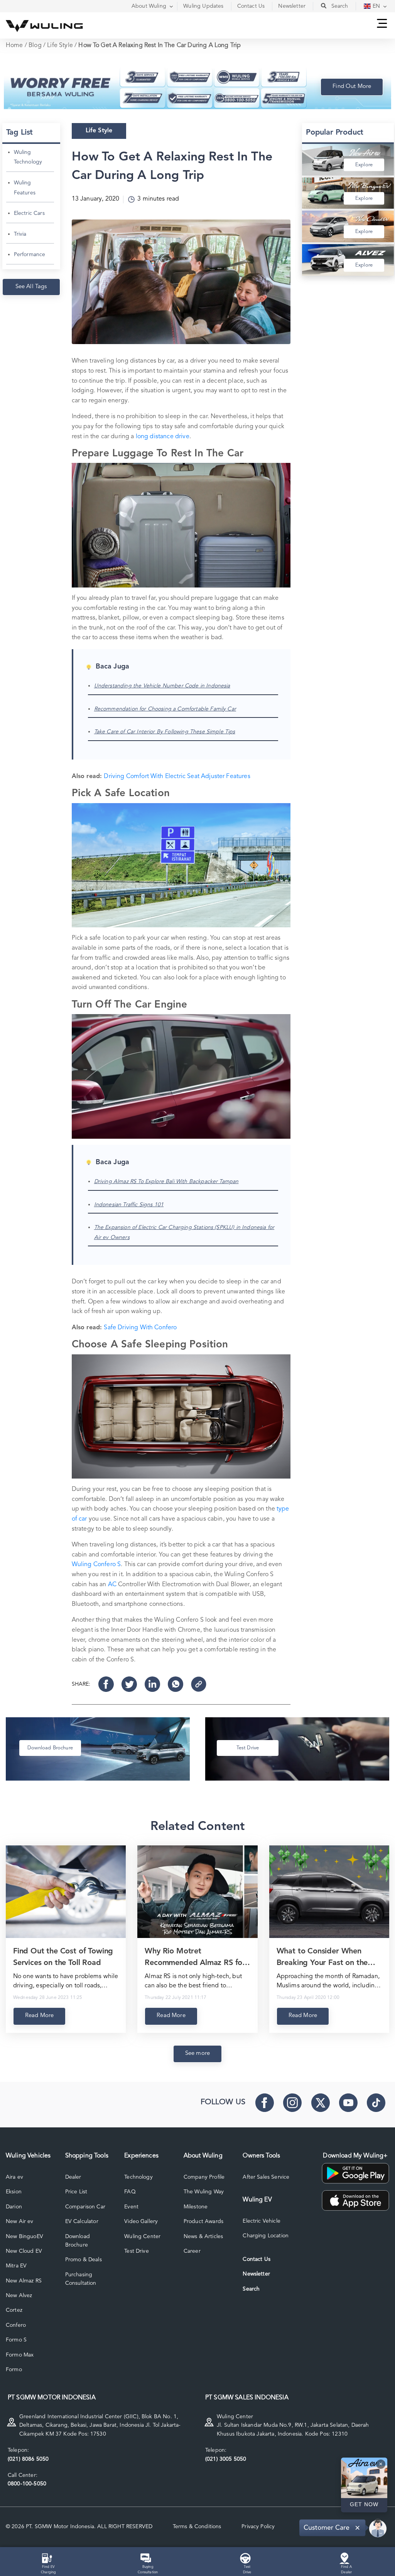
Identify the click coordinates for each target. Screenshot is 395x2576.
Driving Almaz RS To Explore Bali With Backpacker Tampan (166, 1182)
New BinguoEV (24, 2237)
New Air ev (20, 2222)
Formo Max (20, 2355)
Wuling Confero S (96, 1565)
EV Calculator (82, 2222)
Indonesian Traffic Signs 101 (129, 1205)
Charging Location (266, 2236)
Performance (30, 255)
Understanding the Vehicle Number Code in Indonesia (162, 686)
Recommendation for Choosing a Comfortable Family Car (165, 709)
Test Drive (137, 2251)
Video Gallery (141, 2222)
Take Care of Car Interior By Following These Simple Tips (165, 732)
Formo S (16, 2340)
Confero (16, 2325)
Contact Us (257, 2259)
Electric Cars (29, 213)
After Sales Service (266, 2177)
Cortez (14, 2310)
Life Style (60, 46)
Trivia (20, 234)
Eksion (14, 2192)
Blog (35, 46)
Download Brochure (78, 2241)
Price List (76, 2192)
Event (131, 2207)
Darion (14, 2207)
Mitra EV (16, 2266)
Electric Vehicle (262, 2221)
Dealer (73, 2177)
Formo (14, 2370)
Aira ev (14, 2177)
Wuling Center (142, 2237)
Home (14, 46)
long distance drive (163, 437)
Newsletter (256, 2274)
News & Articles (203, 2237)
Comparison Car (85, 2207)
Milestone (196, 2207)
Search (251, 2289)
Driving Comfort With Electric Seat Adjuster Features (177, 777)
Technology (138, 2177)
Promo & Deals (84, 2260)
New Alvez (19, 2296)
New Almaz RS (24, 2281)
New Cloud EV (24, 2251)
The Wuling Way (204, 2192)
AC (112, 1585)
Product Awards (203, 2222)
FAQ (130, 2192)
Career (192, 2251)
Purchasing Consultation (81, 2279)
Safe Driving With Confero (140, 1328)
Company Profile (204, 2177)
